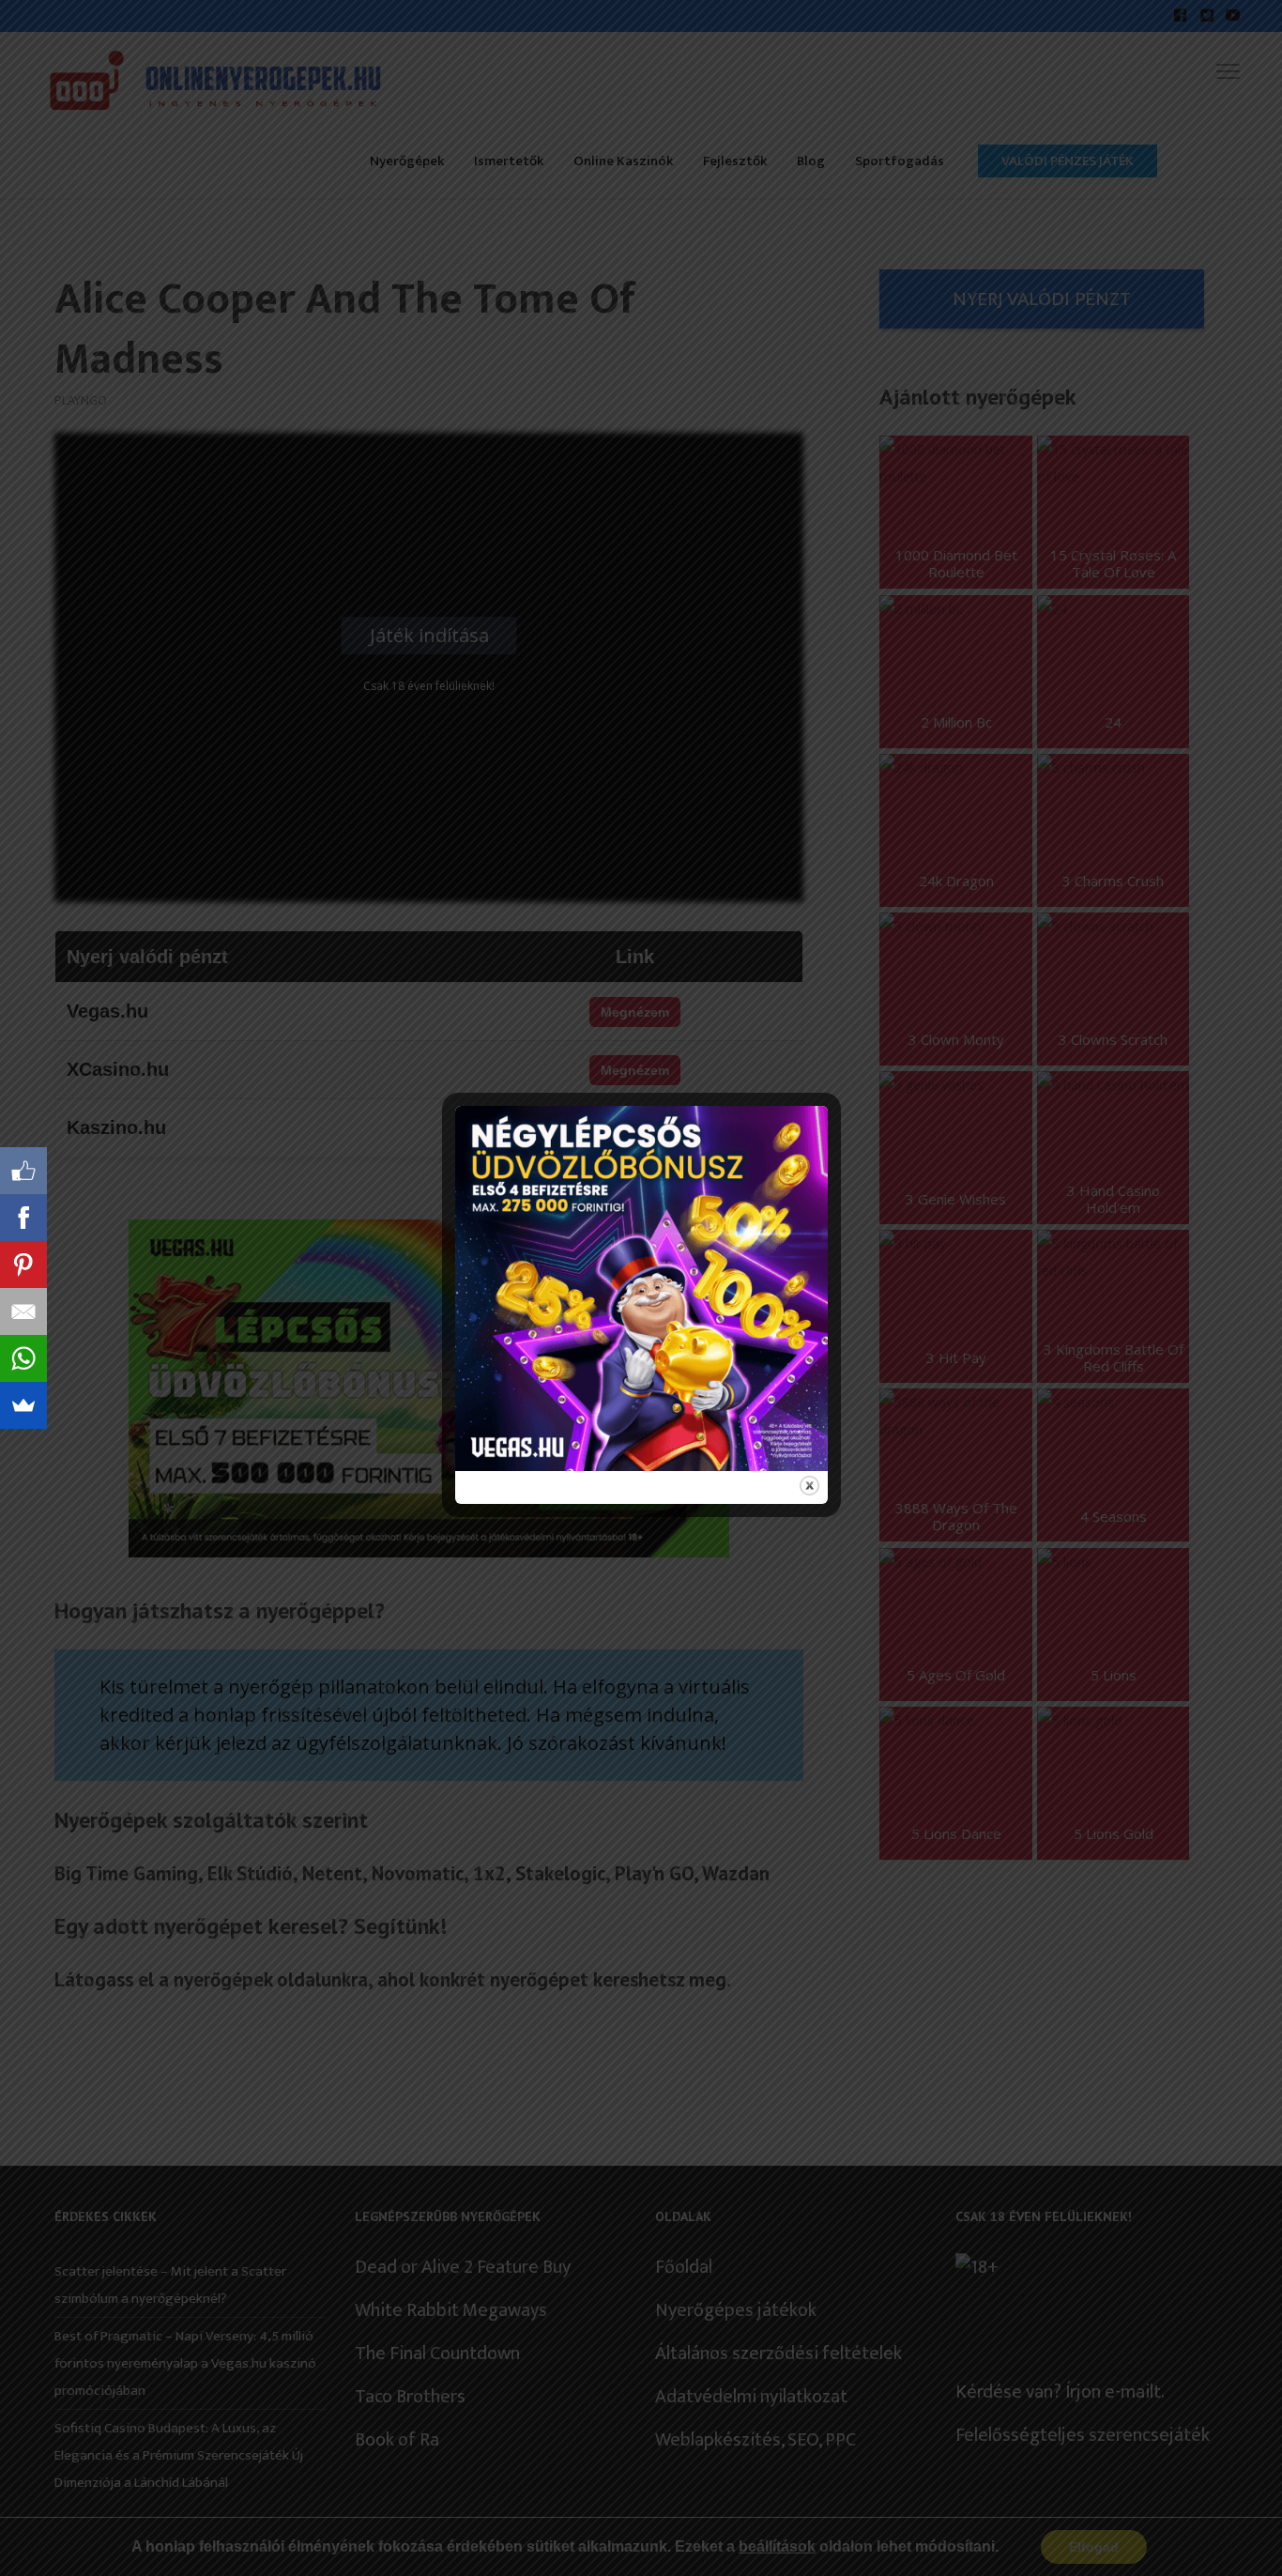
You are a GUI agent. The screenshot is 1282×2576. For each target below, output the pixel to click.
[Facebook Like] (23, 1171)
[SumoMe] (23, 1405)
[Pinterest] (23, 1265)
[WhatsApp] (23, 1358)
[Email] (23, 1311)
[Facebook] (23, 1218)
